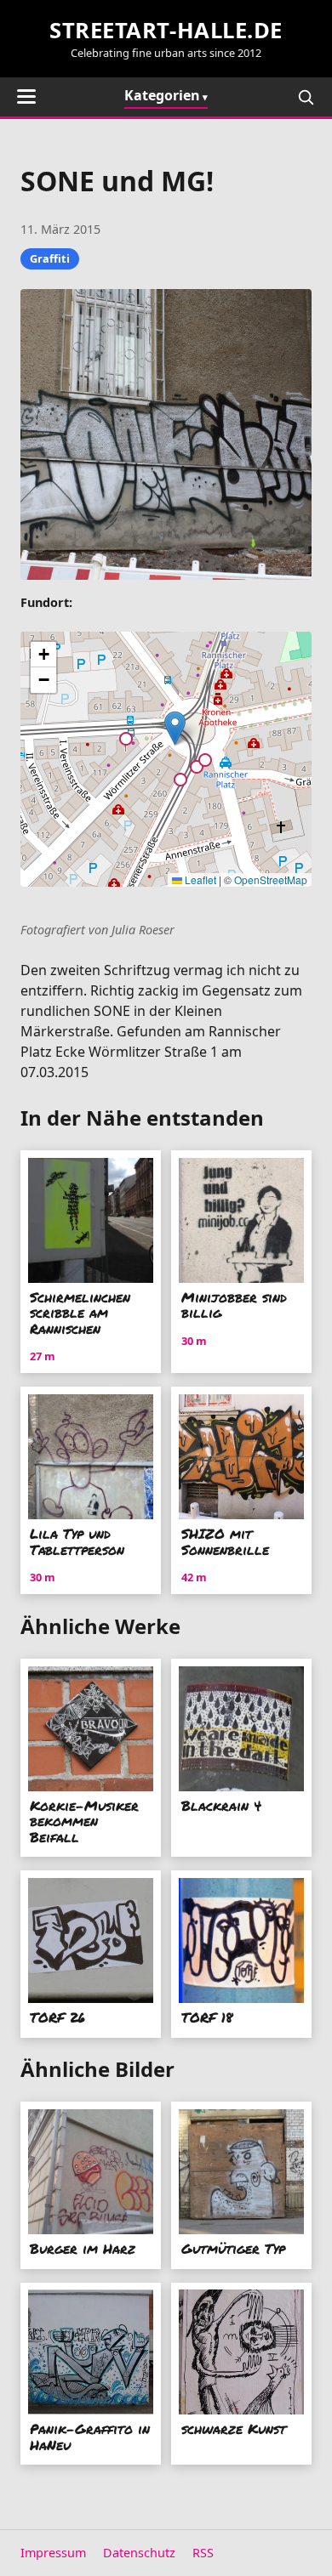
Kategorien (162, 95)
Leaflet (199, 879)
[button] (175, 728)
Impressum (53, 2553)
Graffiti (50, 258)
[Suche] (306, 97)
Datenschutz (139, 2553)
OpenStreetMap (271, 879)
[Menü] (26, 96)
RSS (203, 2553)
